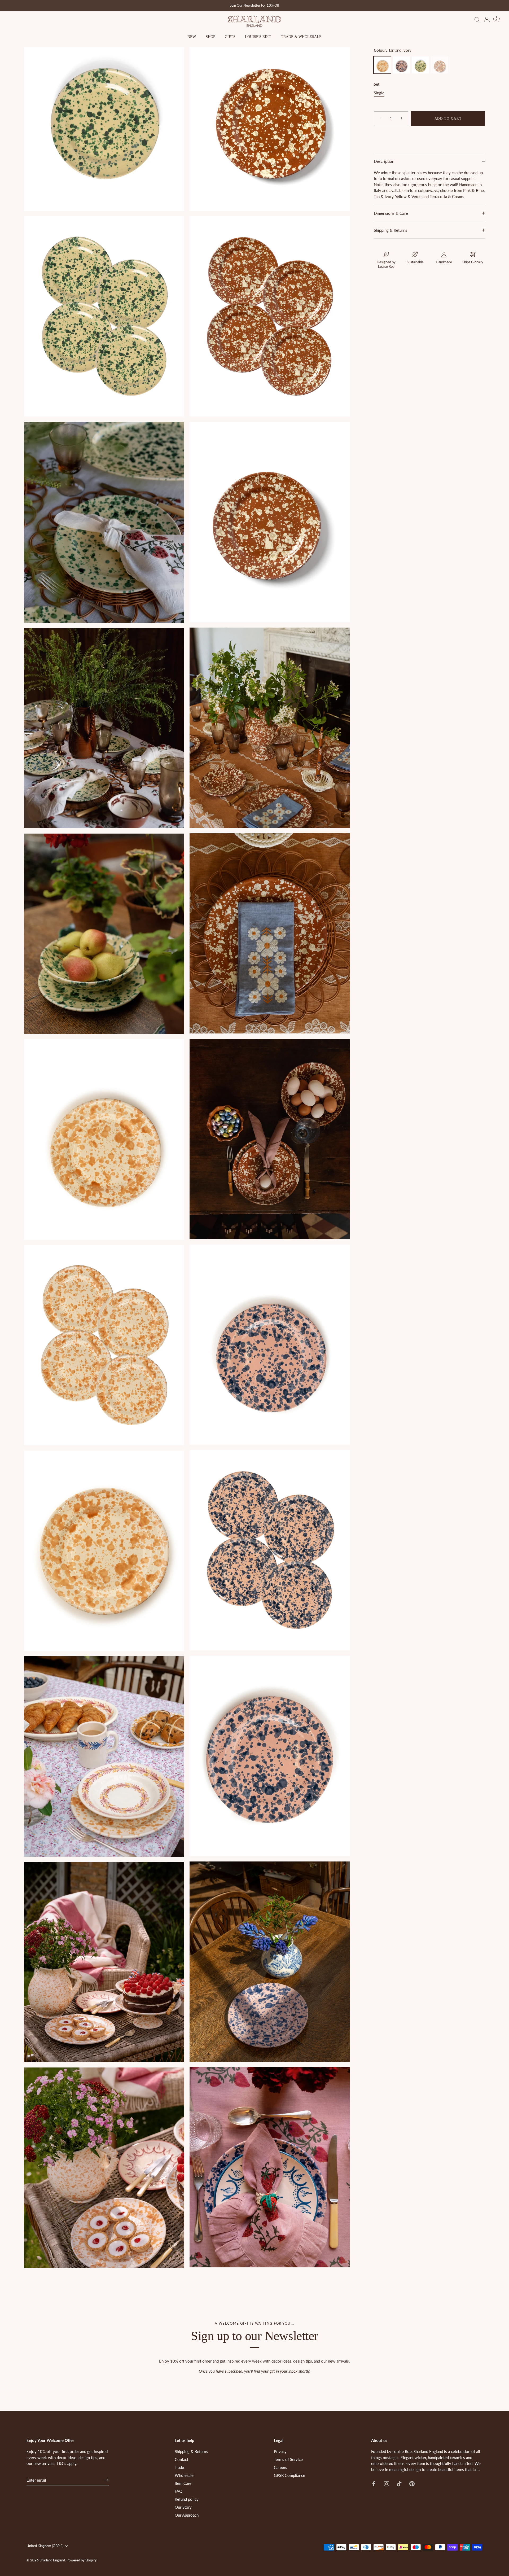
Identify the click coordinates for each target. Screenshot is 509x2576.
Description (384, 161)
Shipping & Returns (390, 230)
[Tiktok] (399, 2483)
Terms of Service (288, 2459)
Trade (179, 2467)
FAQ (179, 2491)
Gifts (230, 37)
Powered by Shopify (82, 2560)
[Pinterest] (412, 2483)
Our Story (183, 2507)
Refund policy (187, 2499)
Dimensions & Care (391, 213)
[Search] (477, 20)
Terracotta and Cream (440, 65)
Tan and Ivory (382, 65)
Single (379, 93)
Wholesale (184, 2475)
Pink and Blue (401, 65)
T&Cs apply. (67, 2463)
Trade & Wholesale (301, 37)
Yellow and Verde (420, 65)
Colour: (393, 50)
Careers (280, 2467)
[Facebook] (374, 2483)
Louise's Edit (258, 37)
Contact (181, 2459)
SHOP (210, 37)
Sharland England (52, 2560)
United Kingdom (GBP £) (45, 2546)
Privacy (280, 2451)
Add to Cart (448, 118)
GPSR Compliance (289, 2475)
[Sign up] (106, 2480)
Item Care (183, 2483)
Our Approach (187, 2515)
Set (377, 84)
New (192, 37)
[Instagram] (387, 2483)
